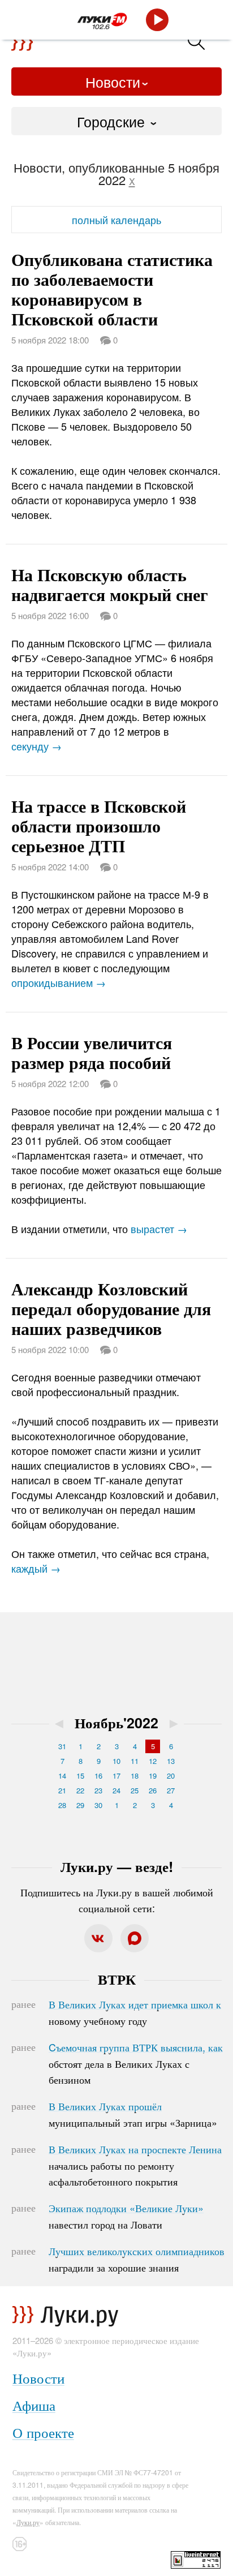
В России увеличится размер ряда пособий (92, 1052)
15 (80, 1776)
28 (62, 1805)
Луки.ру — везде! (117, 1866)
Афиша (34, 2405)
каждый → (36, 1568)
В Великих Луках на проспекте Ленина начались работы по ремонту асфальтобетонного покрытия (135, 2165)
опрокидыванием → (59, 982)
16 (98, 1776)
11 (135, 1761)
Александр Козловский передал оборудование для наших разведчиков (111, 1308)
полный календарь (116, 220)
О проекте (43, 2432)
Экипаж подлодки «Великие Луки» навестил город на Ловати (126, 2216)
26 (153, 1790)
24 (116, 1790)
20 (171, 1776)
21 (62, 1790)
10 (116, 1761)
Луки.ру (28, 2522)
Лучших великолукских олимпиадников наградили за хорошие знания (137, 2259)
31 (62, 1746)
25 (135, 1790)
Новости (113, 81)
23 (98, 1790)
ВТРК (117, 1979)
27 (171, 1790)
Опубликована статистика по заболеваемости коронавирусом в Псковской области (112, 289)
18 (135, 1776)
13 (171, 1761)
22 (80, 1790)
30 (98, 1805)
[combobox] (116, 121)
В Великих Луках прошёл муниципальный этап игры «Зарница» (133, 2114)
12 (153, 1761)
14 (62, 1776)
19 (153, 1776)
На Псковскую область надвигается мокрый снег (110, 584)
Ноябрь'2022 (116, 1723)
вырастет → (159, 1229)
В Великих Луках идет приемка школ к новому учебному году (135, 2012)
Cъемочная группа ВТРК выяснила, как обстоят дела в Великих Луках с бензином (136, 2063)
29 (80, 1805)
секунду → (36, 746)
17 (116, 1776)
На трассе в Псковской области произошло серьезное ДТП (99, 825)
